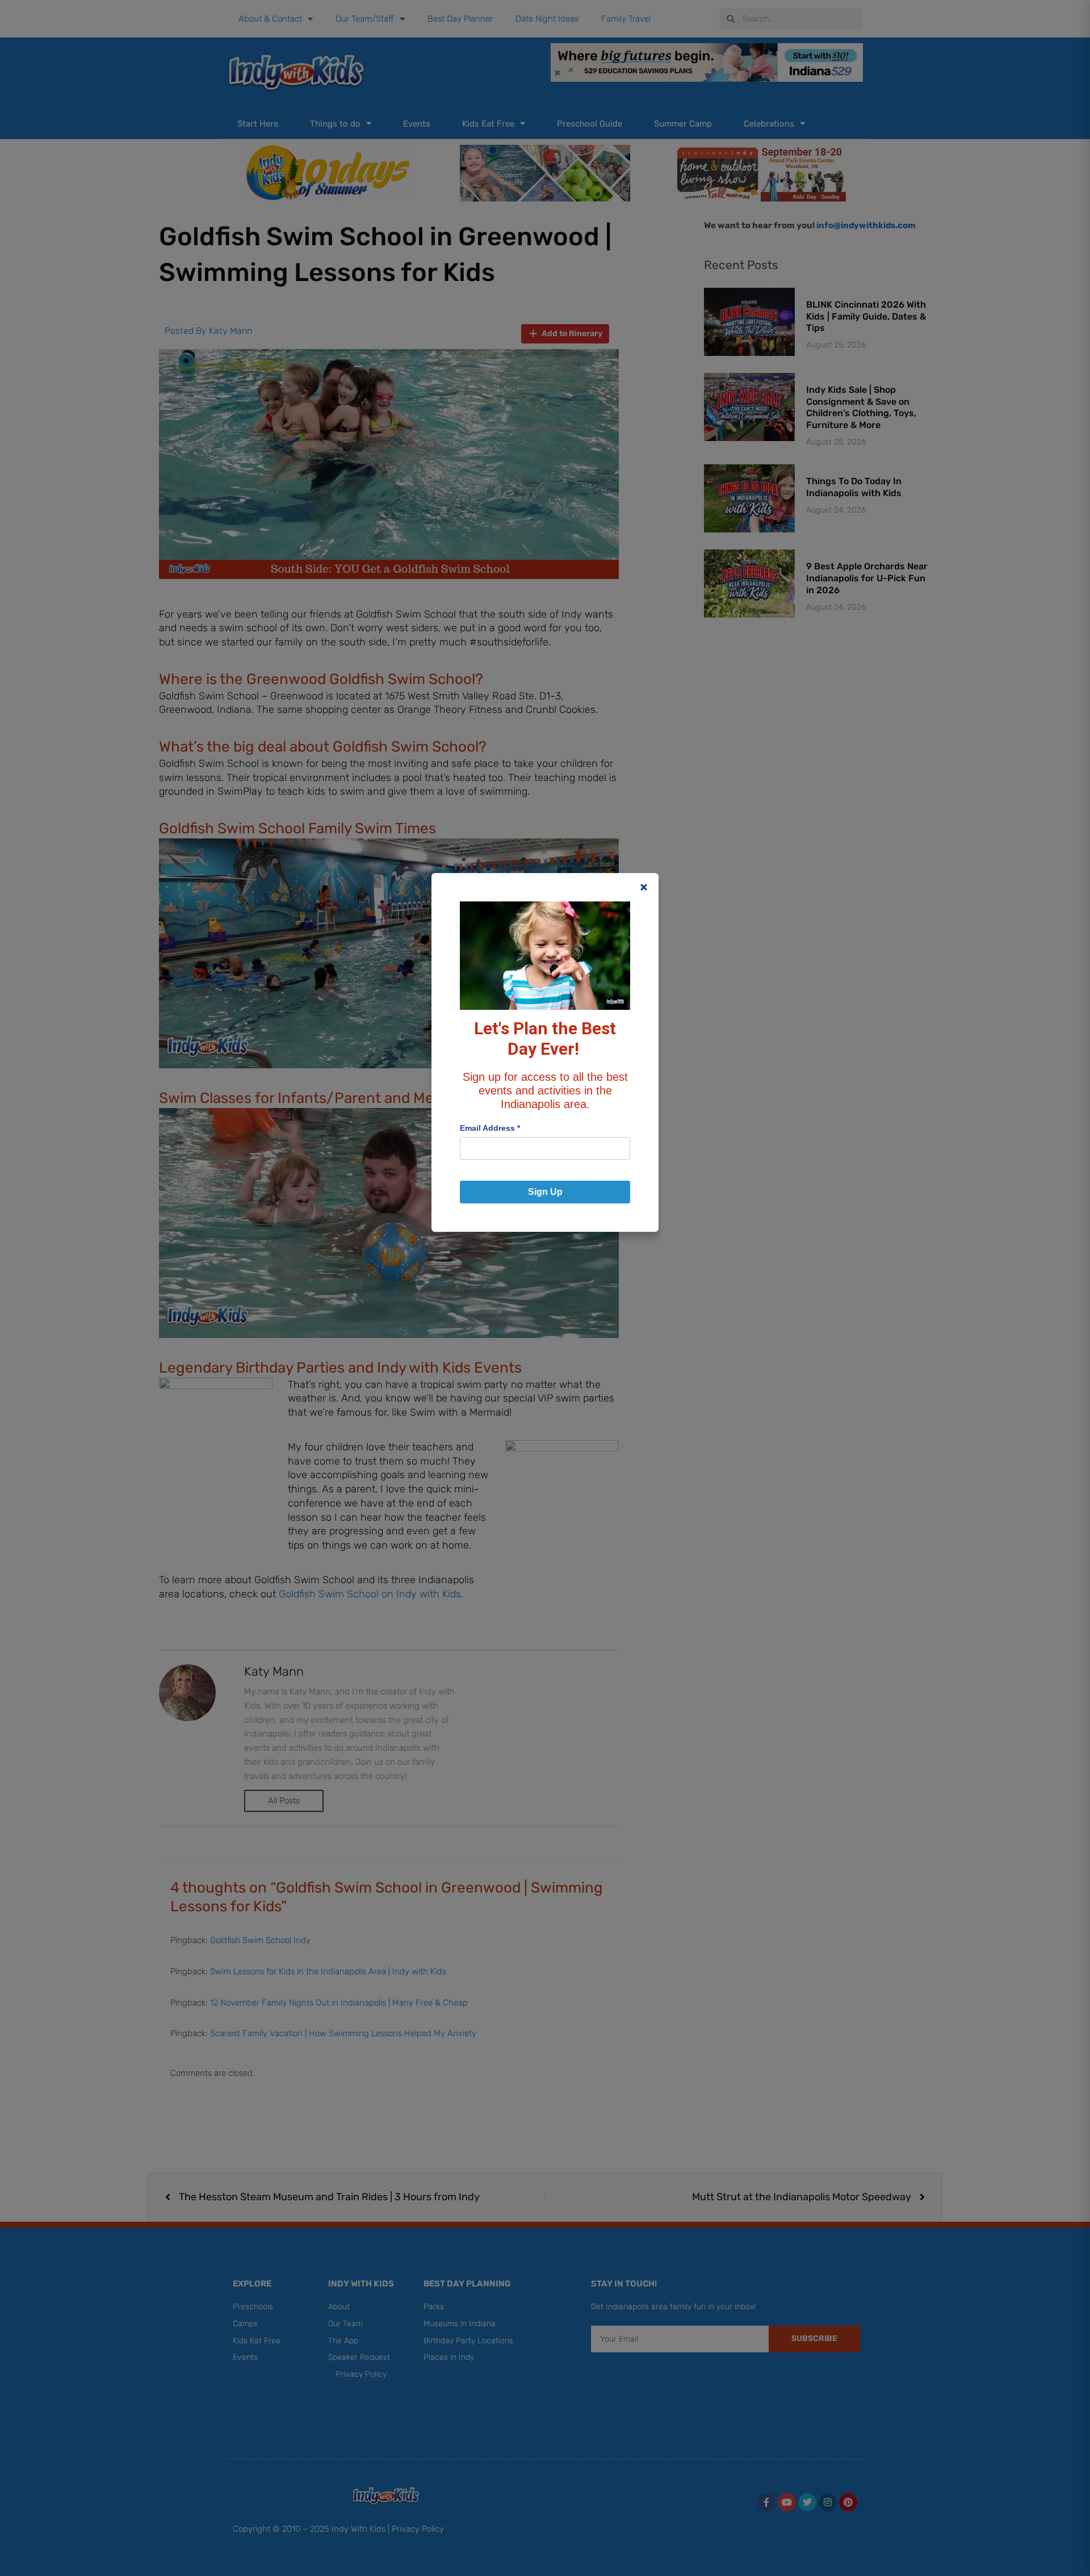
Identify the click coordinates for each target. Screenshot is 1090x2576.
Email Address (490, 1128)
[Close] (644, 887)
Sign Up (545, 1192)
